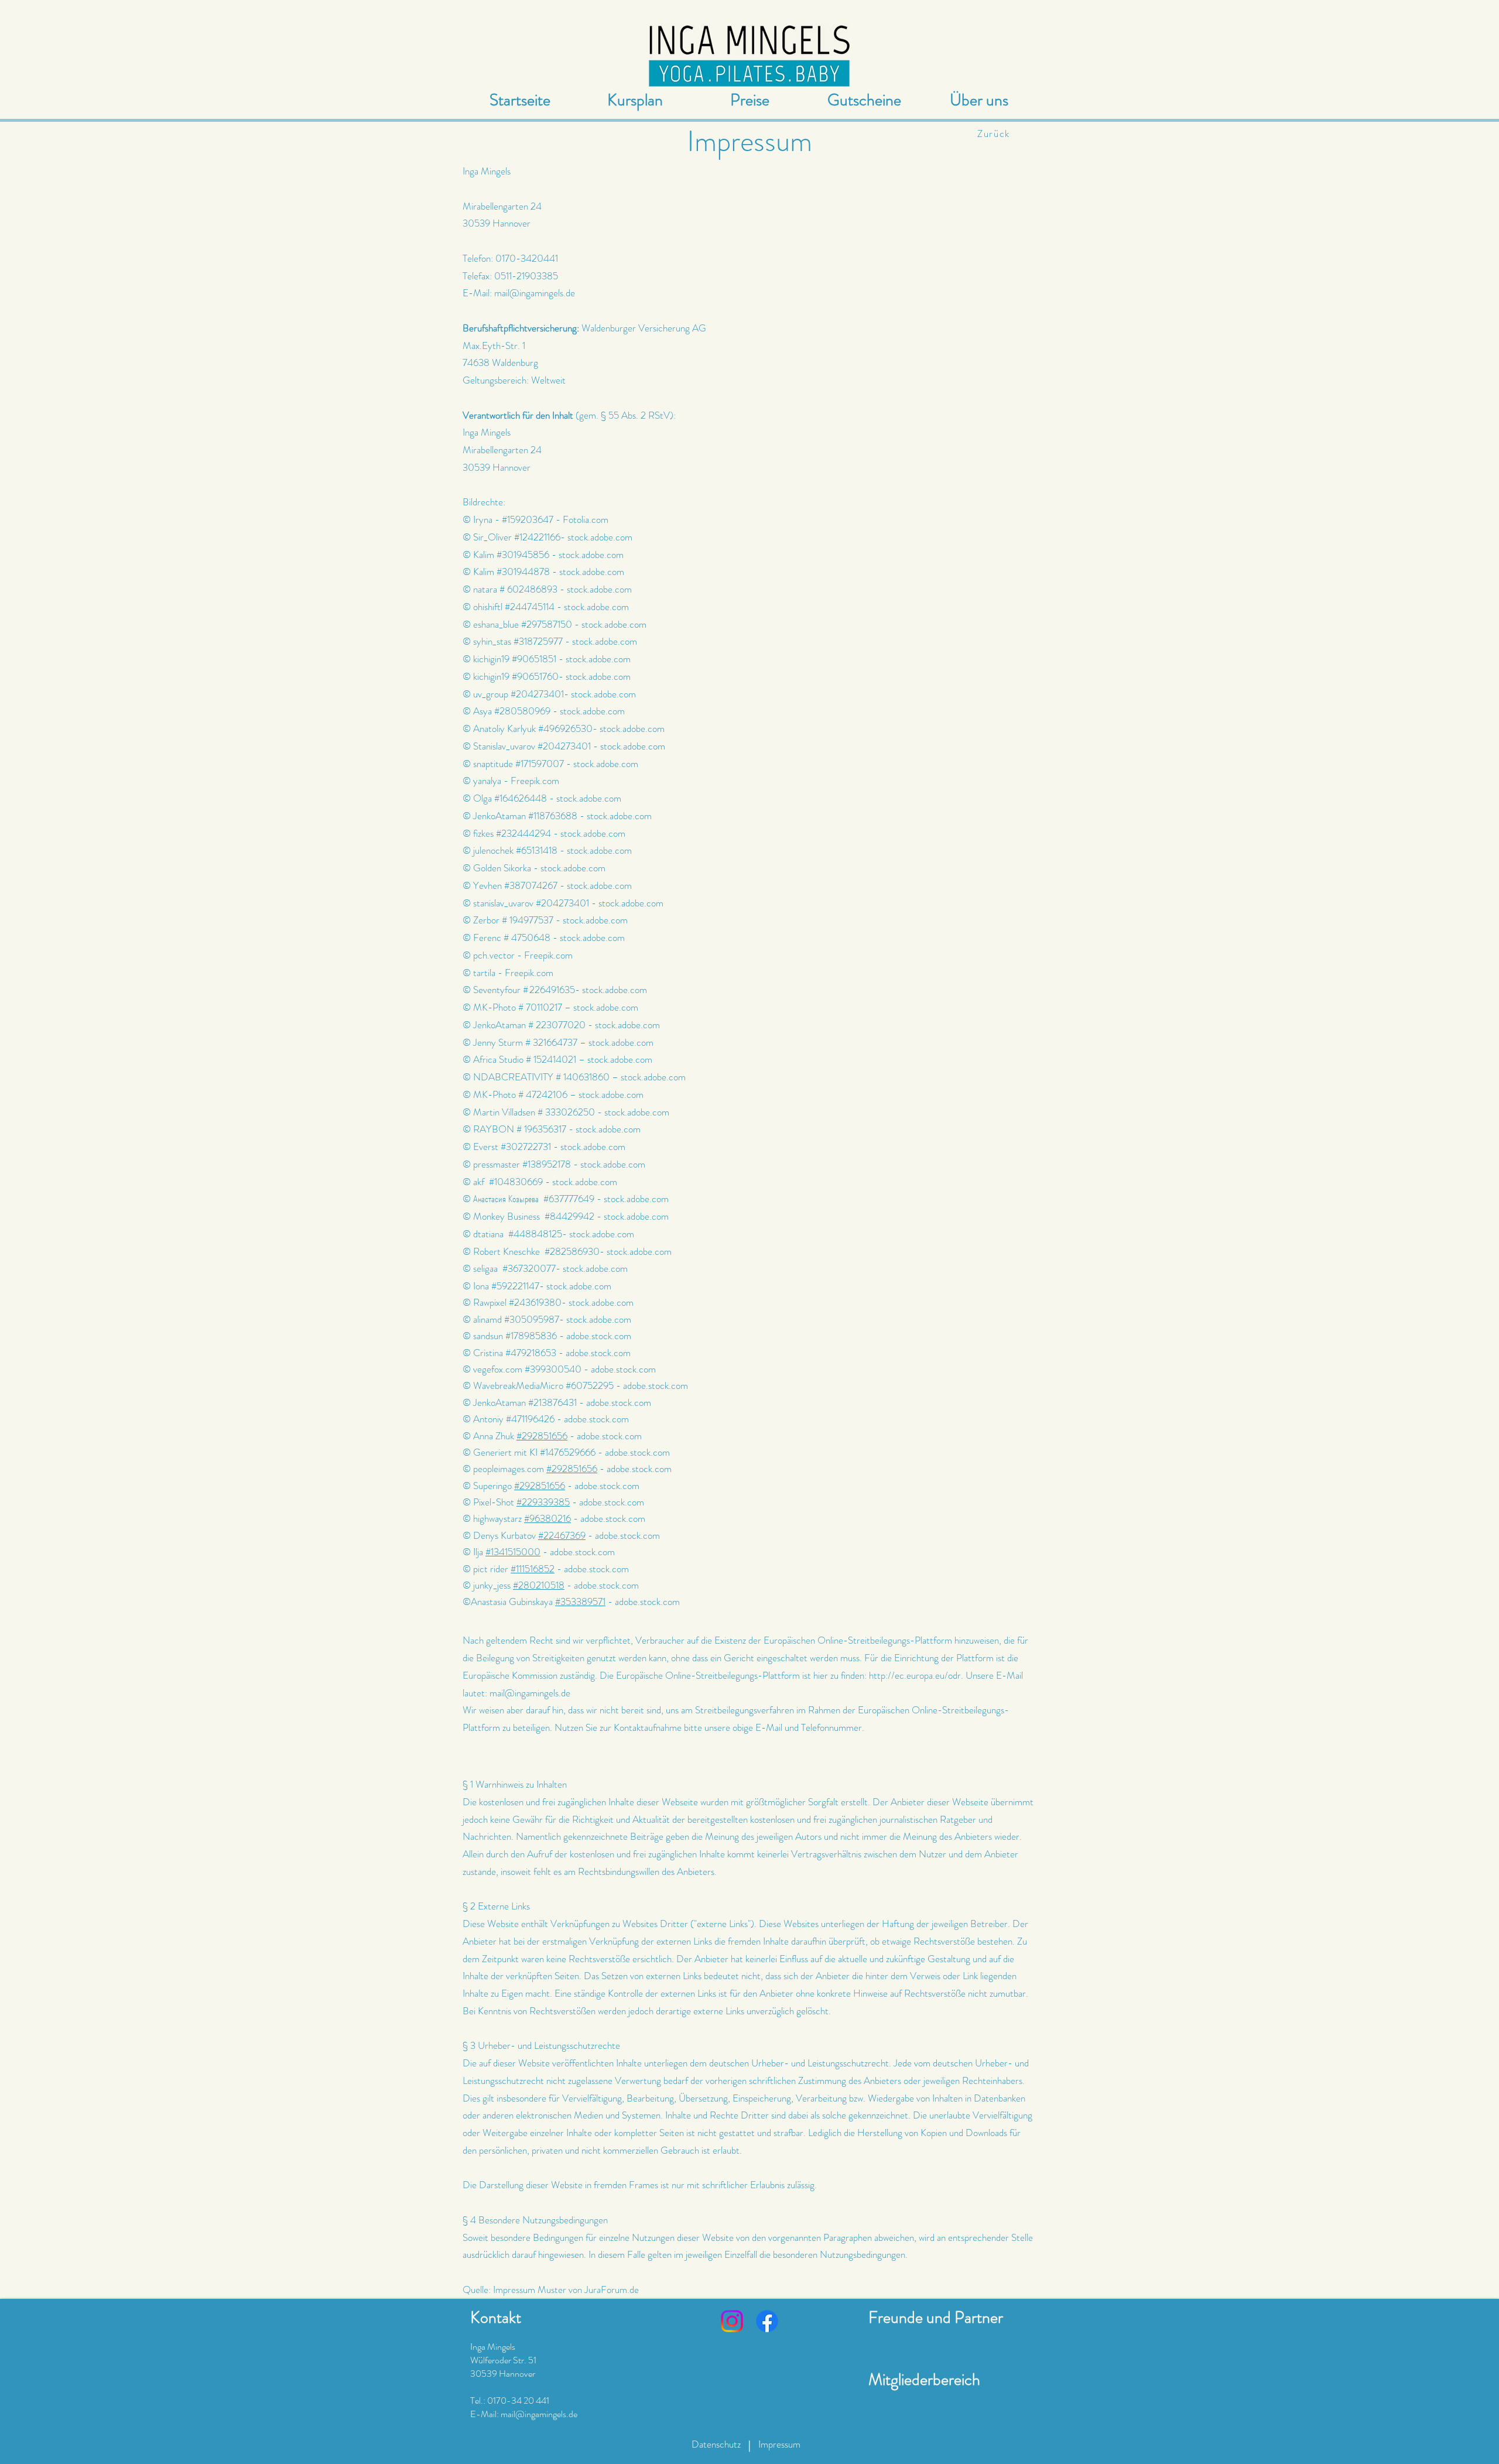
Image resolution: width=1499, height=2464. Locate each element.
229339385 (546, 1502)
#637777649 (569, 1199)
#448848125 (535, 1234)
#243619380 (535, 1302)
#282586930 (572, 1251)
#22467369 (562, 1535)
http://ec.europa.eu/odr (915, 1675)
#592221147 (515, 1286)
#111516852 (533, 1569)
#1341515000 (513, 1552)
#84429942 (571, 1216)
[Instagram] (732, 2321)
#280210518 (539, 1585)
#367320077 (529, 1268)
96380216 (550, 1518)
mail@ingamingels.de (535, 293)
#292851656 (542, 1436)
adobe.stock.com (599, 1336)
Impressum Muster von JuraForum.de (566, 2290)
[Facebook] (767, 2321)
